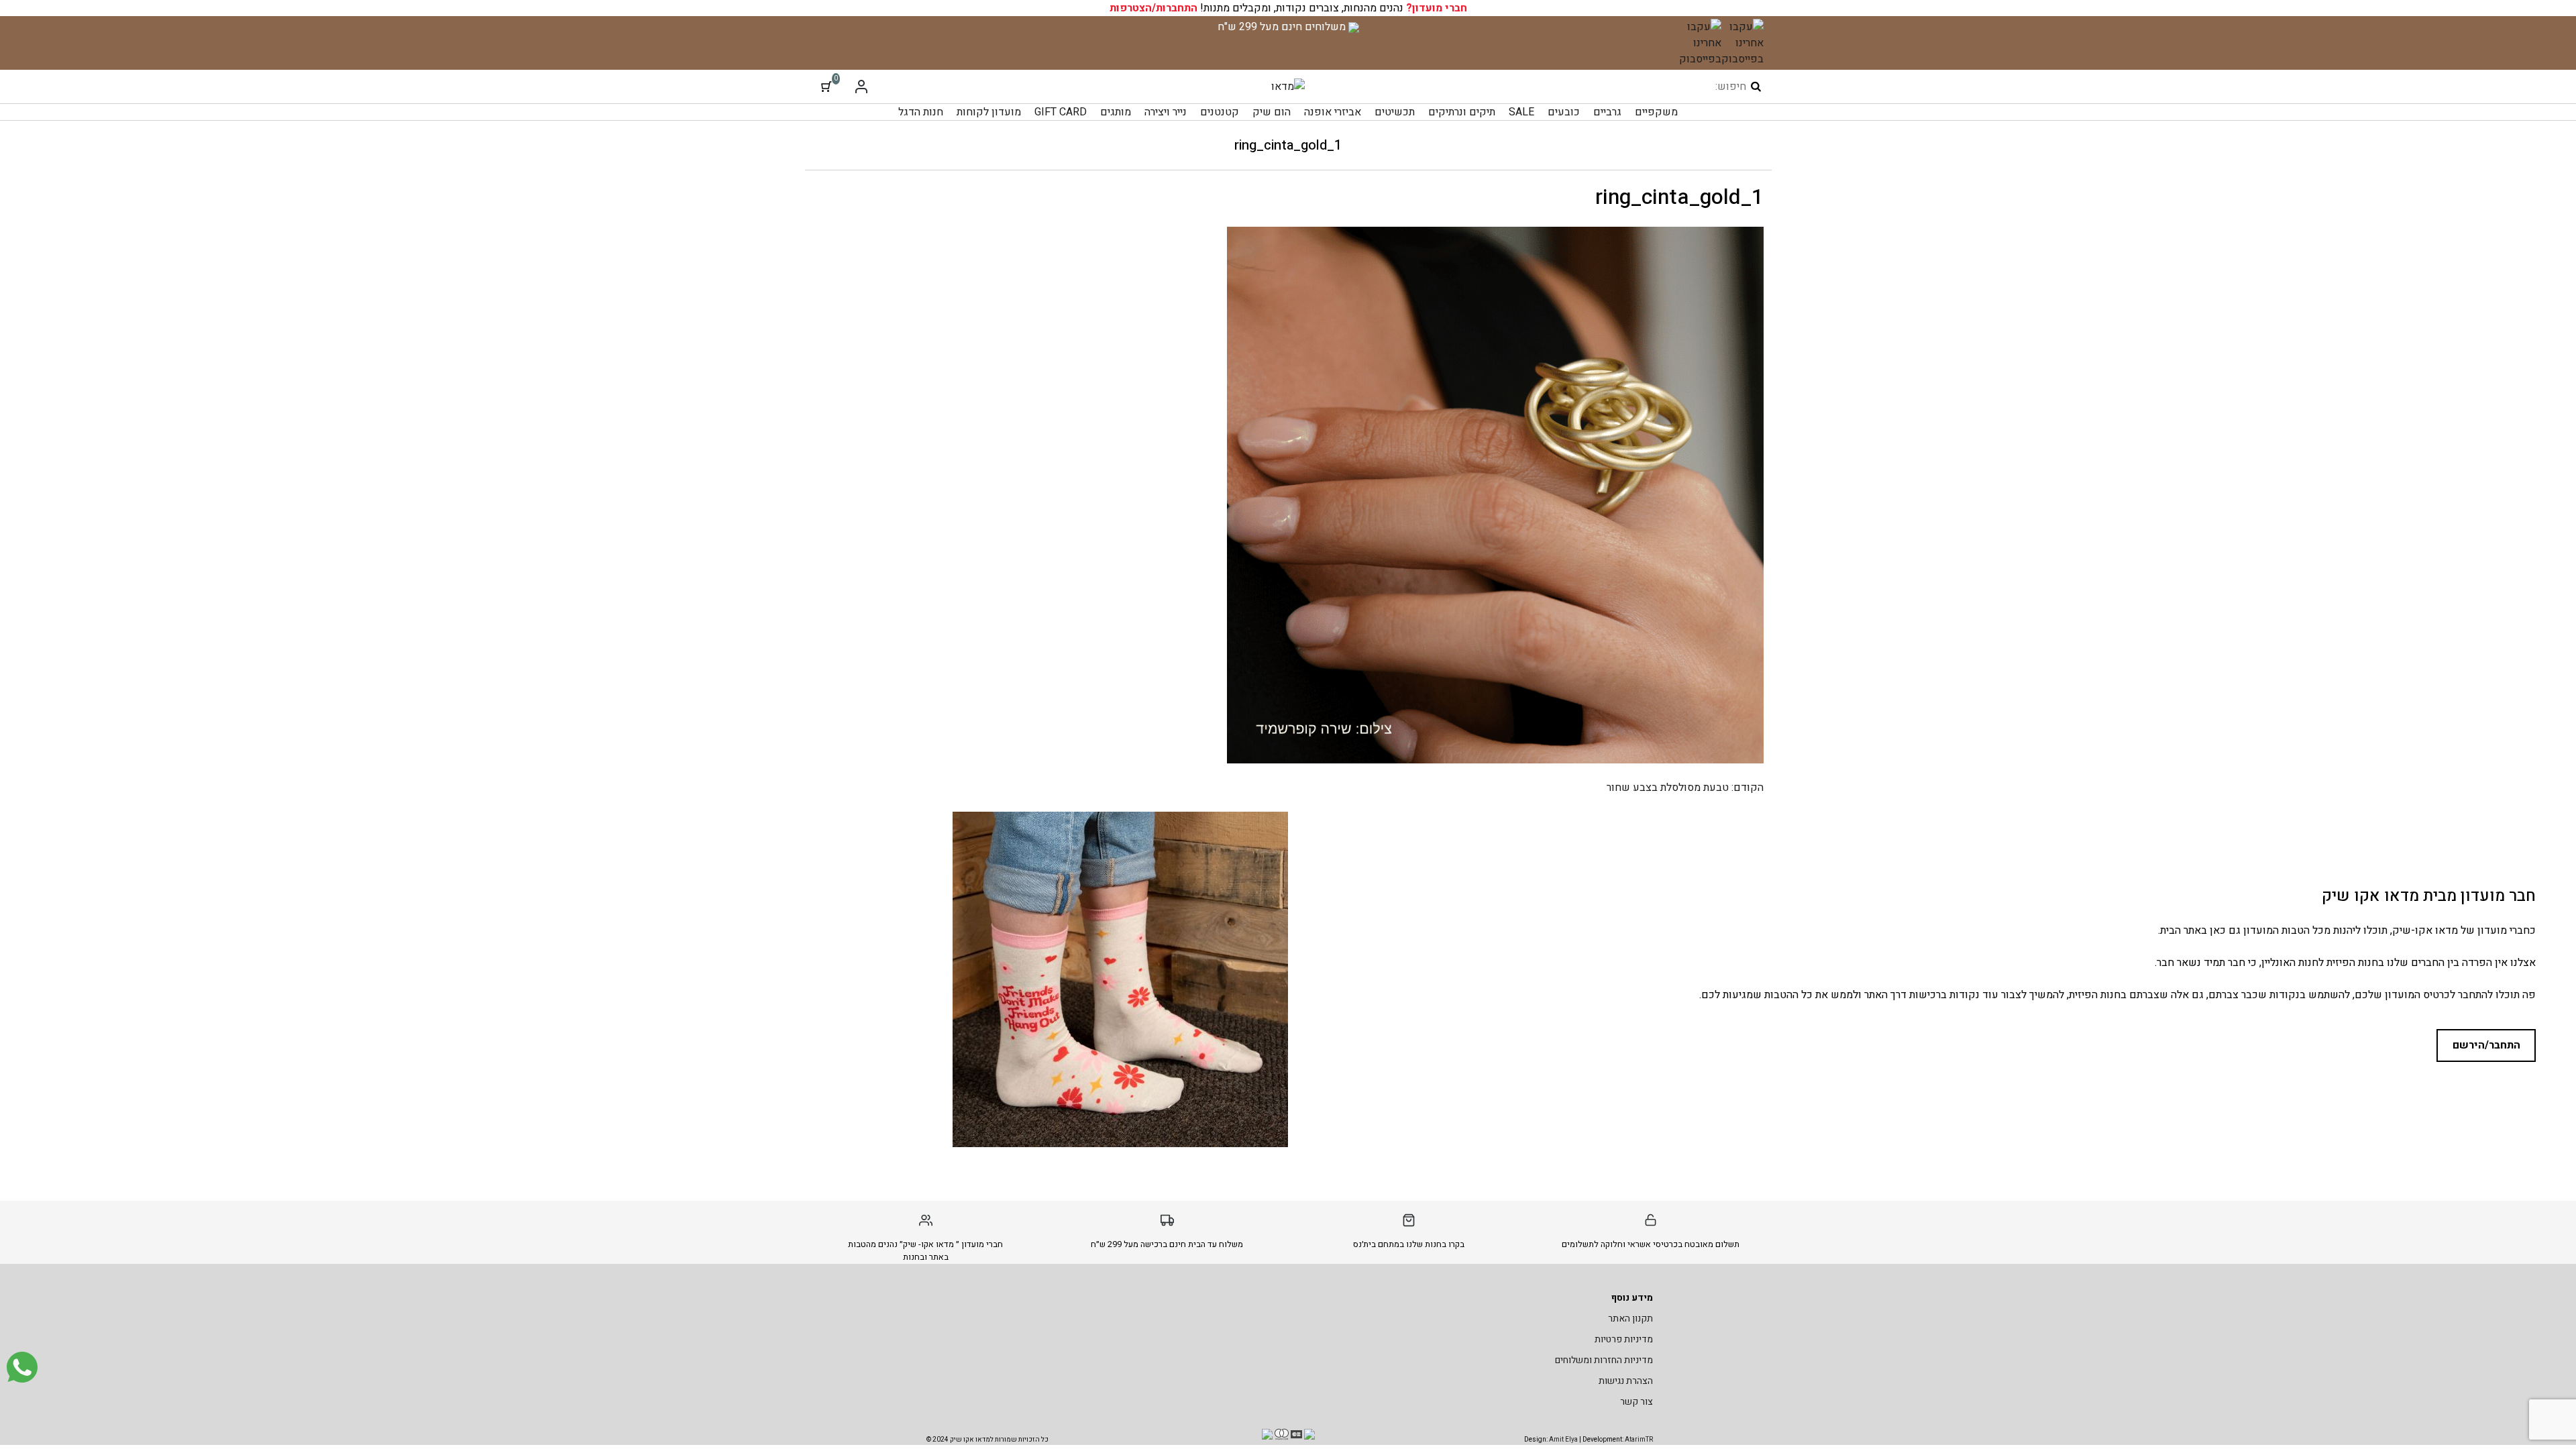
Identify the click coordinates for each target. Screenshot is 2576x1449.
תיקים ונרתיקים (1462, 112)
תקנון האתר (1630, 1319)
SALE (1521, 112)
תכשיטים (1395, 112)
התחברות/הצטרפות (1153, 8)
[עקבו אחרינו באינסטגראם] (1700, 43)
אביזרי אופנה (1333, 112)
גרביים (1607, 112)
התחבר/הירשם (2486, 1045)
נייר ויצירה (1166, 112)
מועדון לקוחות (989, 112)
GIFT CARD (1061, 112)
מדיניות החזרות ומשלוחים (1604, 1360)
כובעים (1564, 112)
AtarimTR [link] (1639, 1440)
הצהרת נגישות (1626, 1381)
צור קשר (1636, 1402)
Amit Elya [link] (1563, 1440)
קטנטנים (1220, 112)
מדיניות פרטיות (1624, 1339)
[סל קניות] (826, 87)
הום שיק (1272, 112)
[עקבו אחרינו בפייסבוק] (1742, 43)
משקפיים (1656, 112)
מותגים (1116, 112)
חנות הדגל (921, 112)
